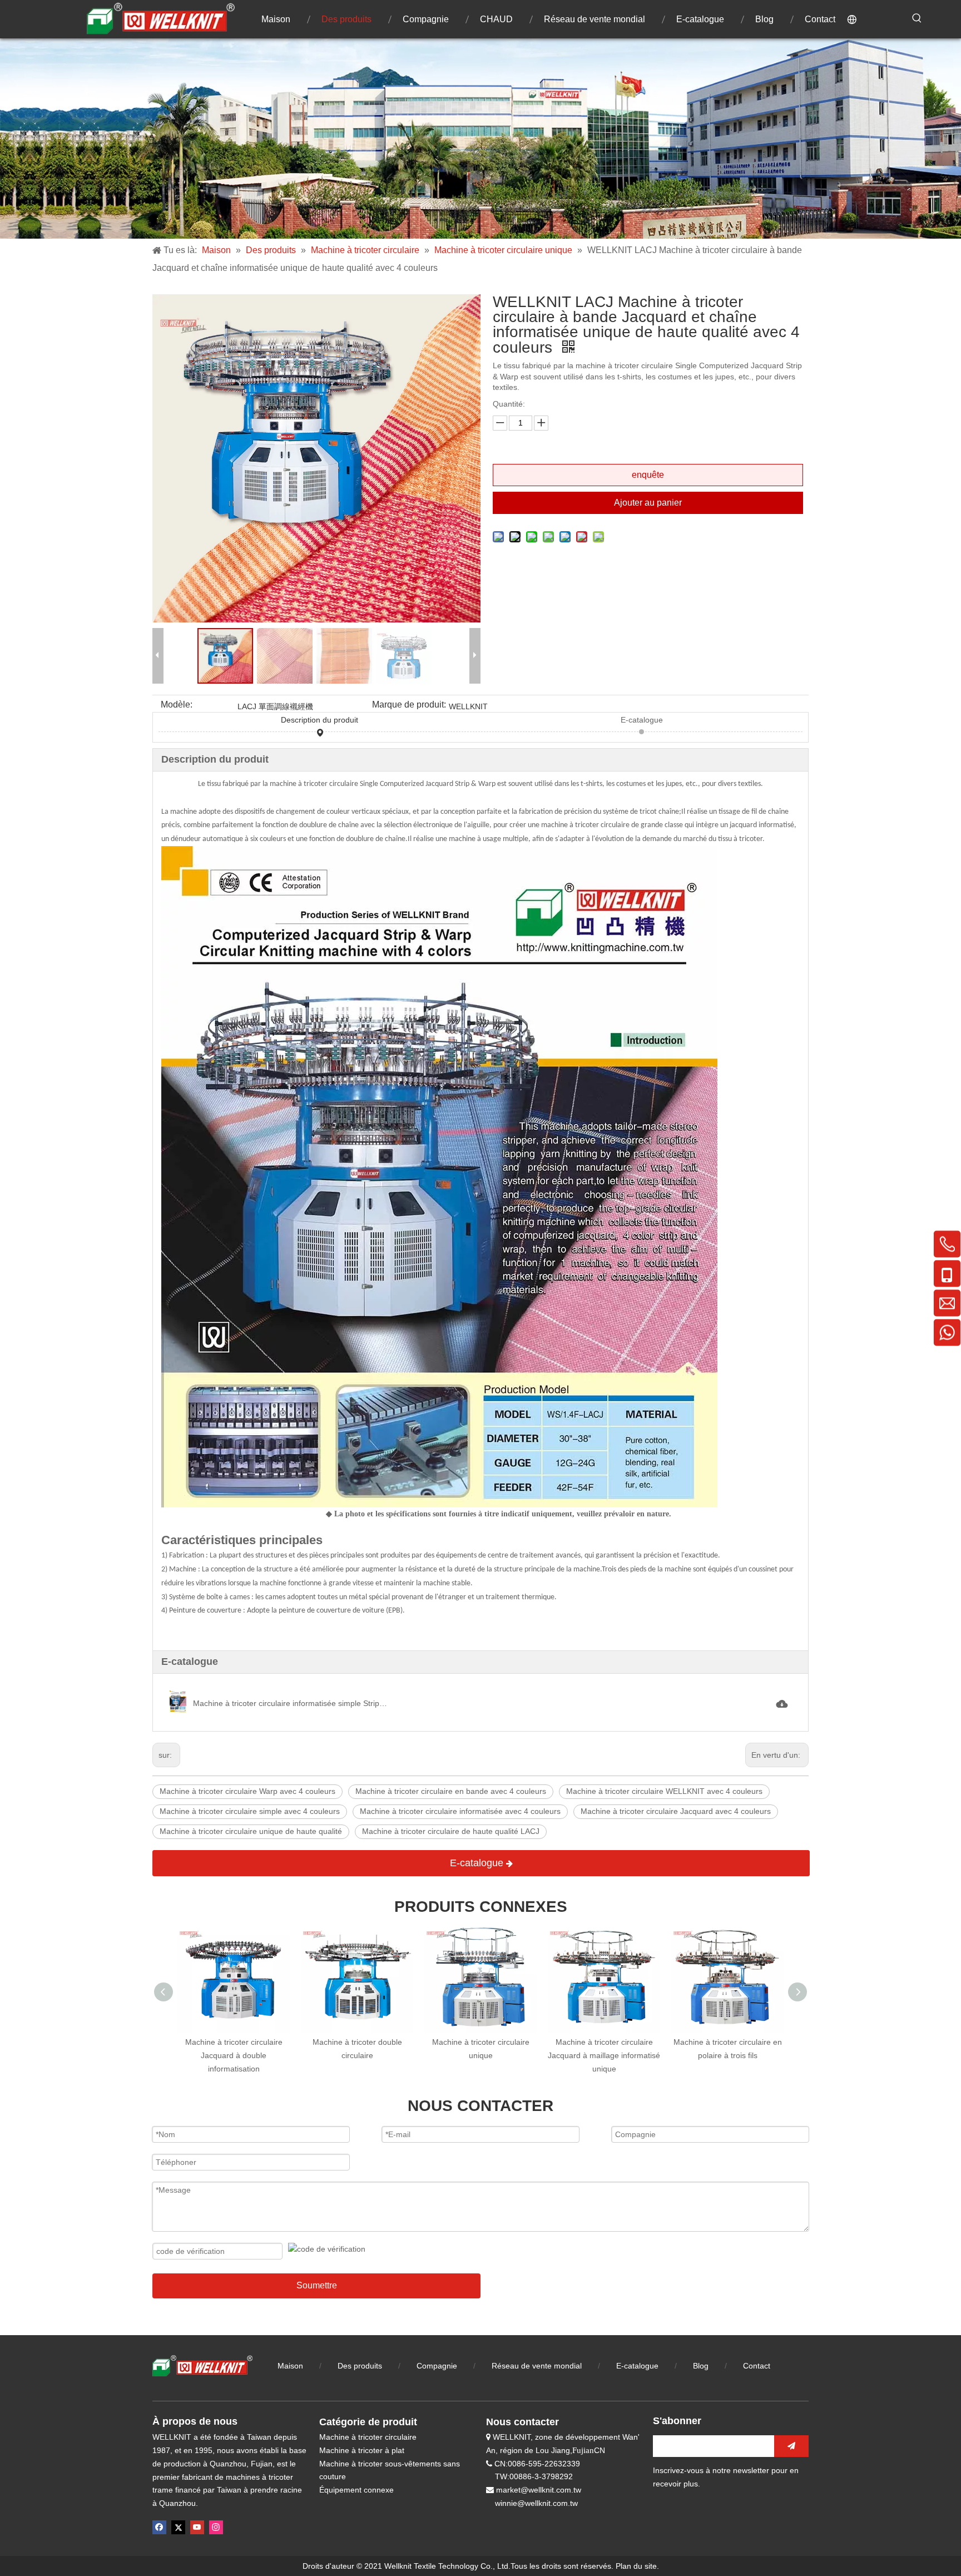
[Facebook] (159, 2527)
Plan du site (636, 2566)
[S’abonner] (791, 2446)
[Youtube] (197, 2527)
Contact (757, 2366)
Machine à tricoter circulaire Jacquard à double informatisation (234, 2055)
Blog (702, 2366)
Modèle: (177, 705)
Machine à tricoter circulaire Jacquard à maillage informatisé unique (604, 2055)
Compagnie (437, 2366)
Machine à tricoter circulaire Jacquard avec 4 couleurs (676, 1811)
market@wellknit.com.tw (539, 2490)
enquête (648, 475)
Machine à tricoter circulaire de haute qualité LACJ (451, 1831)
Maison (290, 2366)
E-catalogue (642, 720)
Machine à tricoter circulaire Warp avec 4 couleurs (247, 1791)
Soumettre (317, 2285)
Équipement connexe (356, 2490)
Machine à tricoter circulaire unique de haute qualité (251, 1831)
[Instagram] (216, 2527)
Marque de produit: (409, 705)
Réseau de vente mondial (537, 2366)
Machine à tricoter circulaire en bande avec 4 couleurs (451, 1791)
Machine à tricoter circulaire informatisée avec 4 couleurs (460, 1811)
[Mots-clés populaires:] (917, 18)
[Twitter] (178, 2527)
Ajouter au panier (648, 503)
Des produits (360, 2366)
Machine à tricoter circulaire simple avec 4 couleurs (250, 1811)
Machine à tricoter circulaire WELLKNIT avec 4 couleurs (664, 1791)
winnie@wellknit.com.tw (536, 2503)
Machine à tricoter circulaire (368, 2437)
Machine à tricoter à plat (362, 2450)
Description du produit (319, 720)
